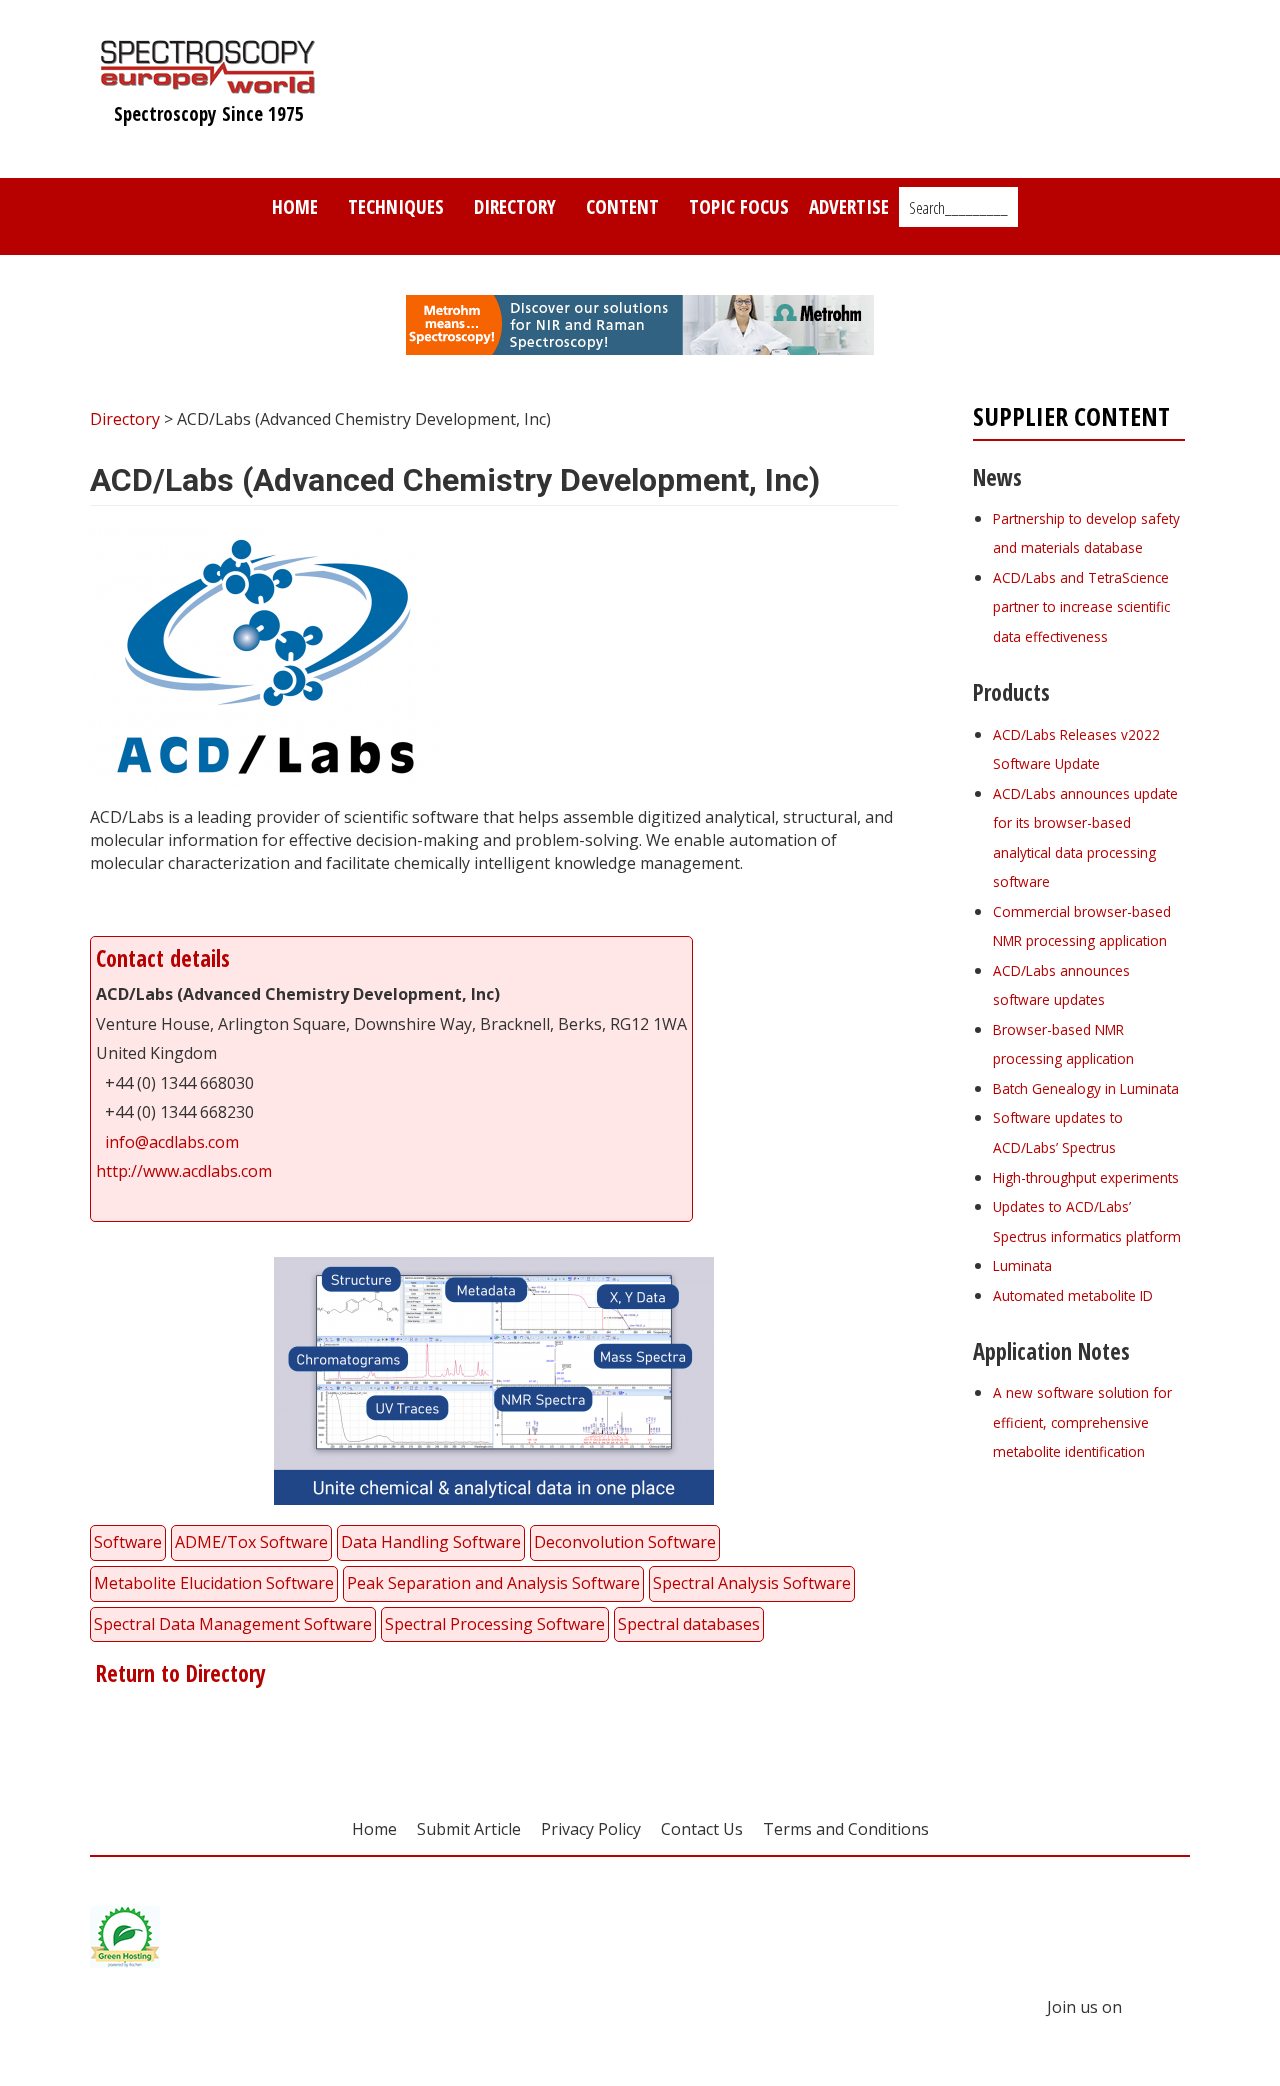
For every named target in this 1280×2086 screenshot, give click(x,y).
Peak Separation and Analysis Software (493, 1583)
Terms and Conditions (846, 1829)
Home (295, 206)
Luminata (1022, 1265)
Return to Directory (178, 1673)
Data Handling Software (431, 1542)
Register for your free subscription (1070, 1563)
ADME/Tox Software (251, 1542)
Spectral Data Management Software (233, 1624)
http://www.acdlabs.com (184, 1171)
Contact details (163, 958)
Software (128, 1542)
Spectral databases (689, 1624)
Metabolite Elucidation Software (214, 1583)
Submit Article (469, 1829)
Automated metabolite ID (1073, 1295)
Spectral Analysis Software (752, 1583)
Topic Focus (739, 206)
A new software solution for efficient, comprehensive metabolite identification (1082, 1422)
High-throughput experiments (1086, 1177)
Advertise (849, 206)
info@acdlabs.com (172, 1142)
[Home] (208, 84)
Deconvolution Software (625, 1542)
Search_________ (958, 208)
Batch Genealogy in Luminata (1086, 1088)
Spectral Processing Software (495, 1624)
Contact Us (702, 1829)
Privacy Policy (591, 1829)
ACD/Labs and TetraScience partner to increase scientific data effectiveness (1081, 607)
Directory (515, 206)
